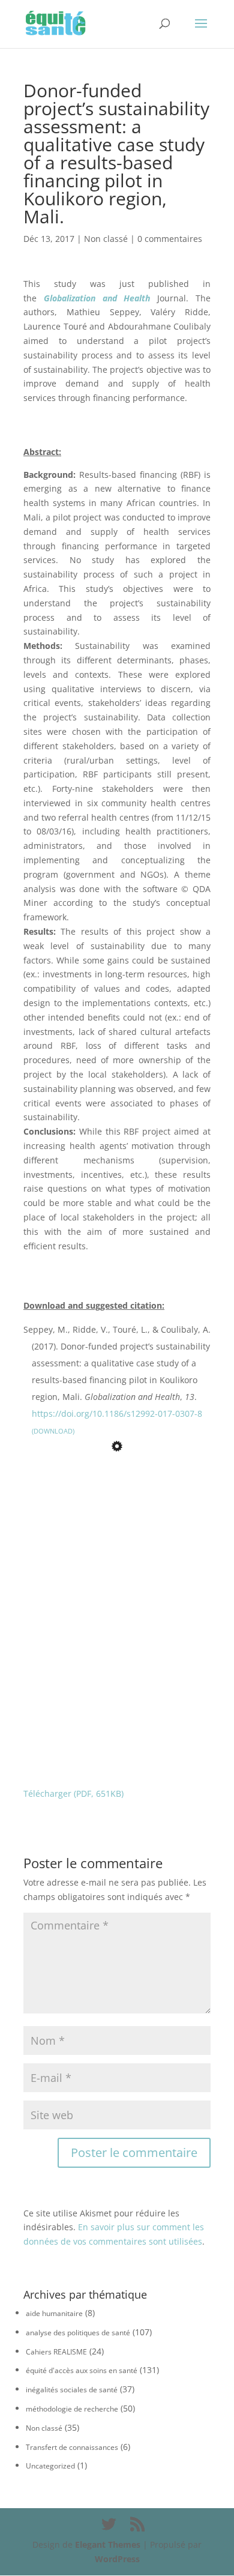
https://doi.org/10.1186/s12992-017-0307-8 (117, 1413)
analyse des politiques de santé (78, 2333)
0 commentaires (170, 239)
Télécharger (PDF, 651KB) (73, 1793)
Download (53, 1431)
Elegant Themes (108, 2544)
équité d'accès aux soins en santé (82, 2370)
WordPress (117, 2559)
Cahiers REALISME (56, 2352)
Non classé (106, 239)
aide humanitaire (54, 2313)
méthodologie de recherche (72, 2409)
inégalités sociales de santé (72, 2390)
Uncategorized (50, 2466)
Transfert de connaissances (72, 2447)
